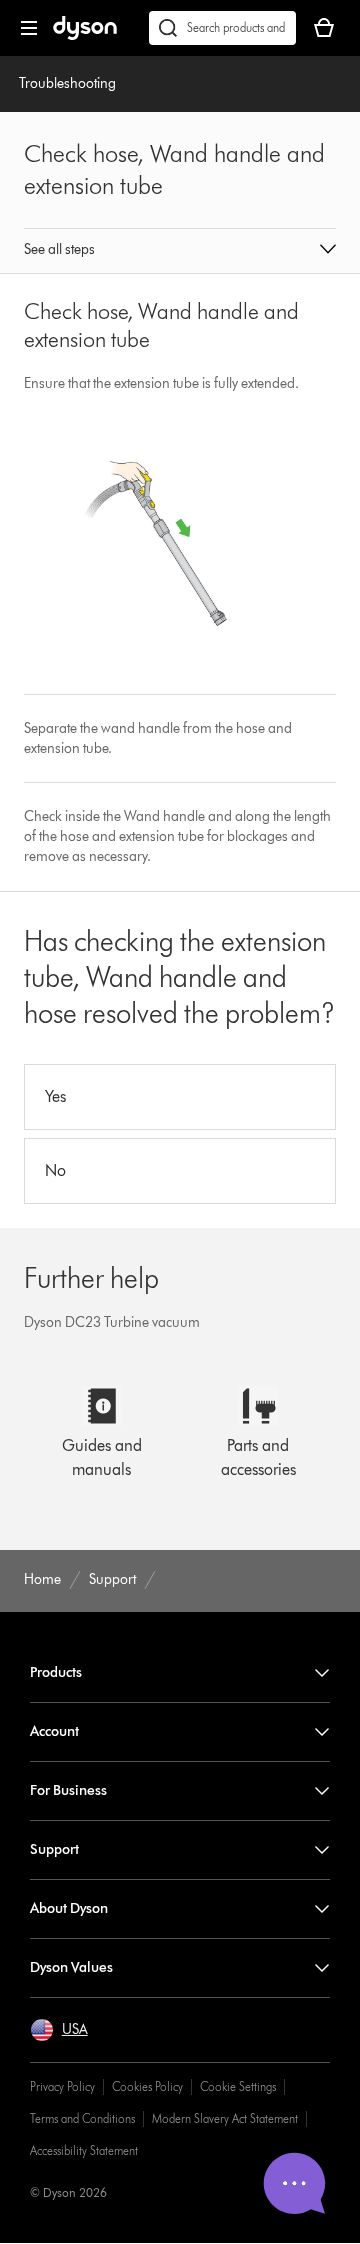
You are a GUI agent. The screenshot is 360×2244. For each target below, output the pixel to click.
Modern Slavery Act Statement (225, 2118)
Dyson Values (71, 1967)
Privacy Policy (62, 2086)
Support (54, 1849)
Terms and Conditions (82, 2118)
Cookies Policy (147, 2086)
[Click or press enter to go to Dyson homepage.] (85, 35)
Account (54, 1731)
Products (56, 1672)
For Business (68, 1790)
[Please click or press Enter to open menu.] (29, 28)
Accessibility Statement (84, 2150)
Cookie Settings (238, 2086)
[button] (180, 251)
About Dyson (69, 1908)
